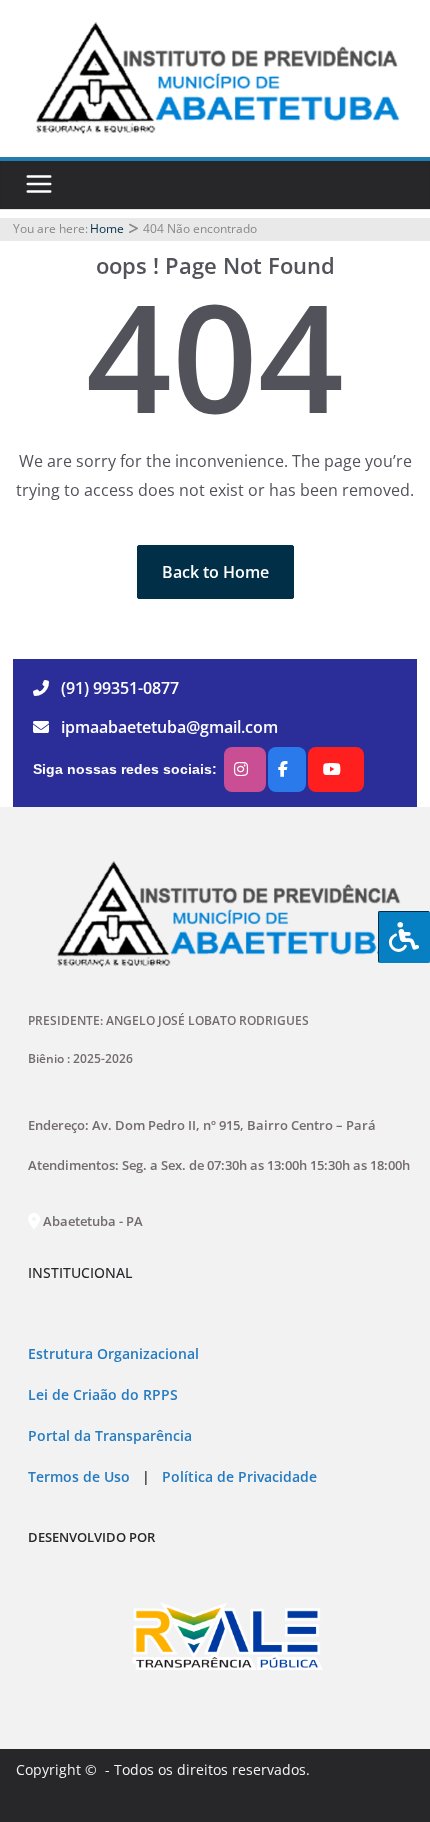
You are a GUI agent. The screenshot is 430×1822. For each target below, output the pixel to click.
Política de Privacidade (237, 1477)
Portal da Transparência (110, 1436)
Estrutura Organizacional (113, 1354)
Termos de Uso (79, 1477)
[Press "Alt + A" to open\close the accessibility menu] (404, 937)
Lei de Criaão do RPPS (103, 1395)
